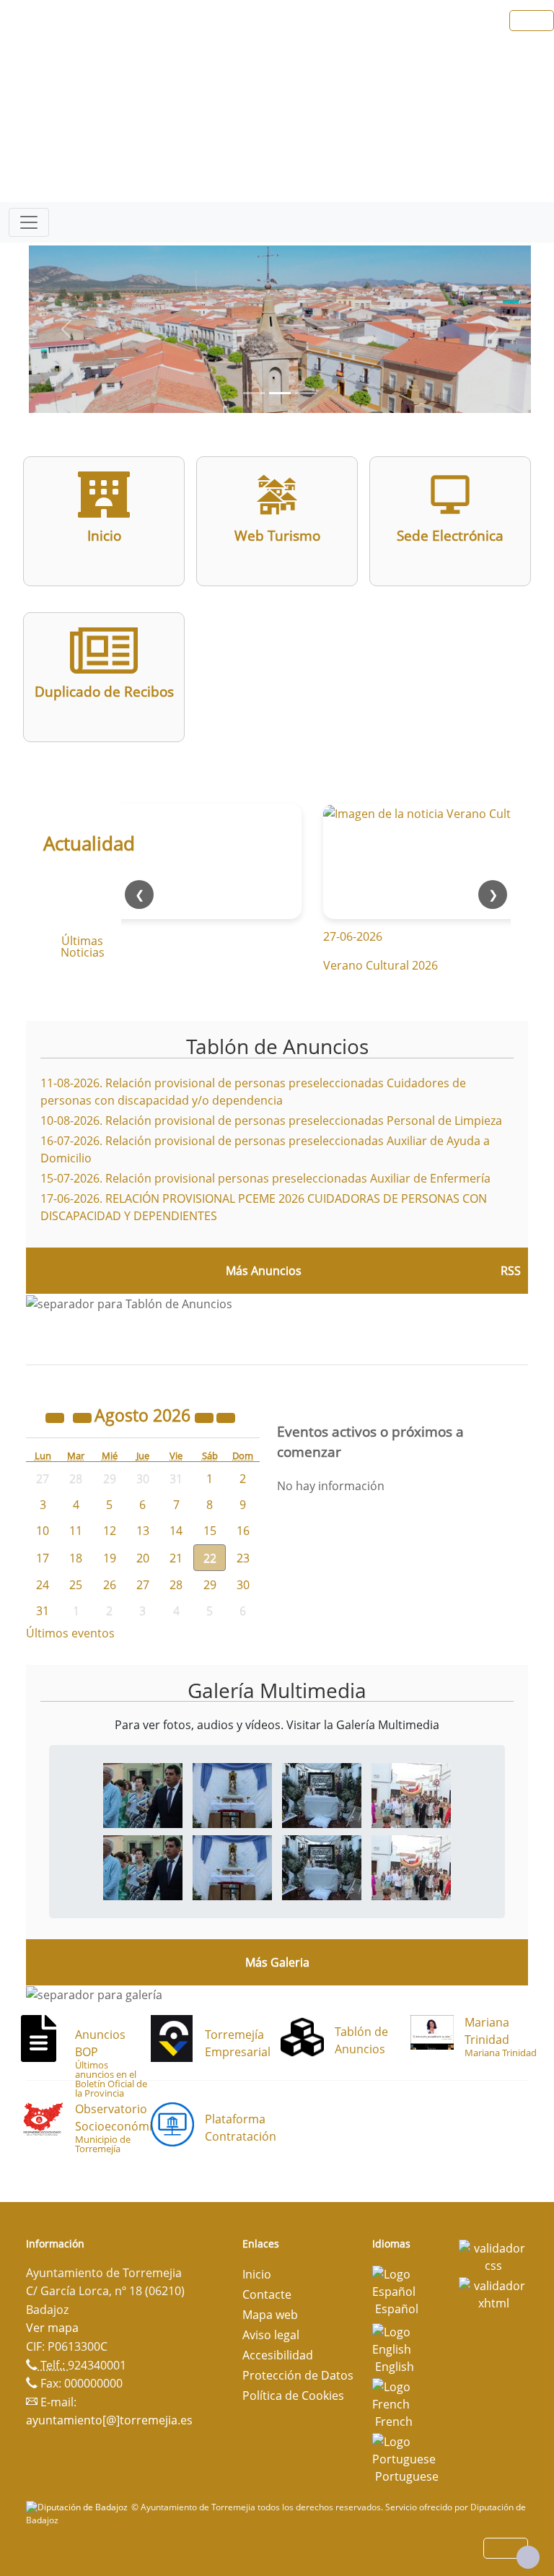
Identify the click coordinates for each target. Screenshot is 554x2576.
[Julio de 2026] (84, 1417)
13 (143, 1531)
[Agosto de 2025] (56, 1417)
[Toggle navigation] (29, 222)
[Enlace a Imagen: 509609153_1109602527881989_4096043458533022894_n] (143, 1795)
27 (143, 1585)
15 (210, 1531)
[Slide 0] (254, 393)
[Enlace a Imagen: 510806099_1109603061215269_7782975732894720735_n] (322, 1795)
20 (143, 1558)
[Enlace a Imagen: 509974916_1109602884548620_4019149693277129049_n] (232, 1795)
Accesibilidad (278, 2355)
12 (110, 1531)
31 (43, 1611)
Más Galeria (277, 1962)
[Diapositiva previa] (66, 329)
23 (243, 1558)
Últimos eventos (70, 1633)
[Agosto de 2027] (206, 1417)
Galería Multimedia (277, 1690)
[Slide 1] (280, 393)
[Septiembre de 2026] (226, 1417)
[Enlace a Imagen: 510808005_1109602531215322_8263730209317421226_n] (411, 1795)
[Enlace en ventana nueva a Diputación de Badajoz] (79, 2507)
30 (243, 1585)
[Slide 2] (306, 393)
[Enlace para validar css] (493, 2256)
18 (76, 1558)
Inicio (257, 2274)
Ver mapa (52, 2328)
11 (76, 1531)
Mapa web (270, 2315)
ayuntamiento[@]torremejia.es (109, 2420)
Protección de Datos (298, 2375)
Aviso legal (271, 2335)
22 (210, 1558)
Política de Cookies (293, 2396)
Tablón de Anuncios (277, 1046)
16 (243, 1531)
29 (210, 1585)
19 (110, 1558)
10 (43, 1531)
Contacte (267, 2294)
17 (43, 1558)
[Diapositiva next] (493, 329)
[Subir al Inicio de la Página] (528, 2557)
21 (176, 1558)
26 (110, 1585)
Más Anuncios (264, 1271)
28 (176, 1585)
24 (43, 1585)
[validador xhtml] (493, 2294)
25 (76, 1585)
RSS (511, 1271)
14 (176, 1531)
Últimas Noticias (83, 947)
